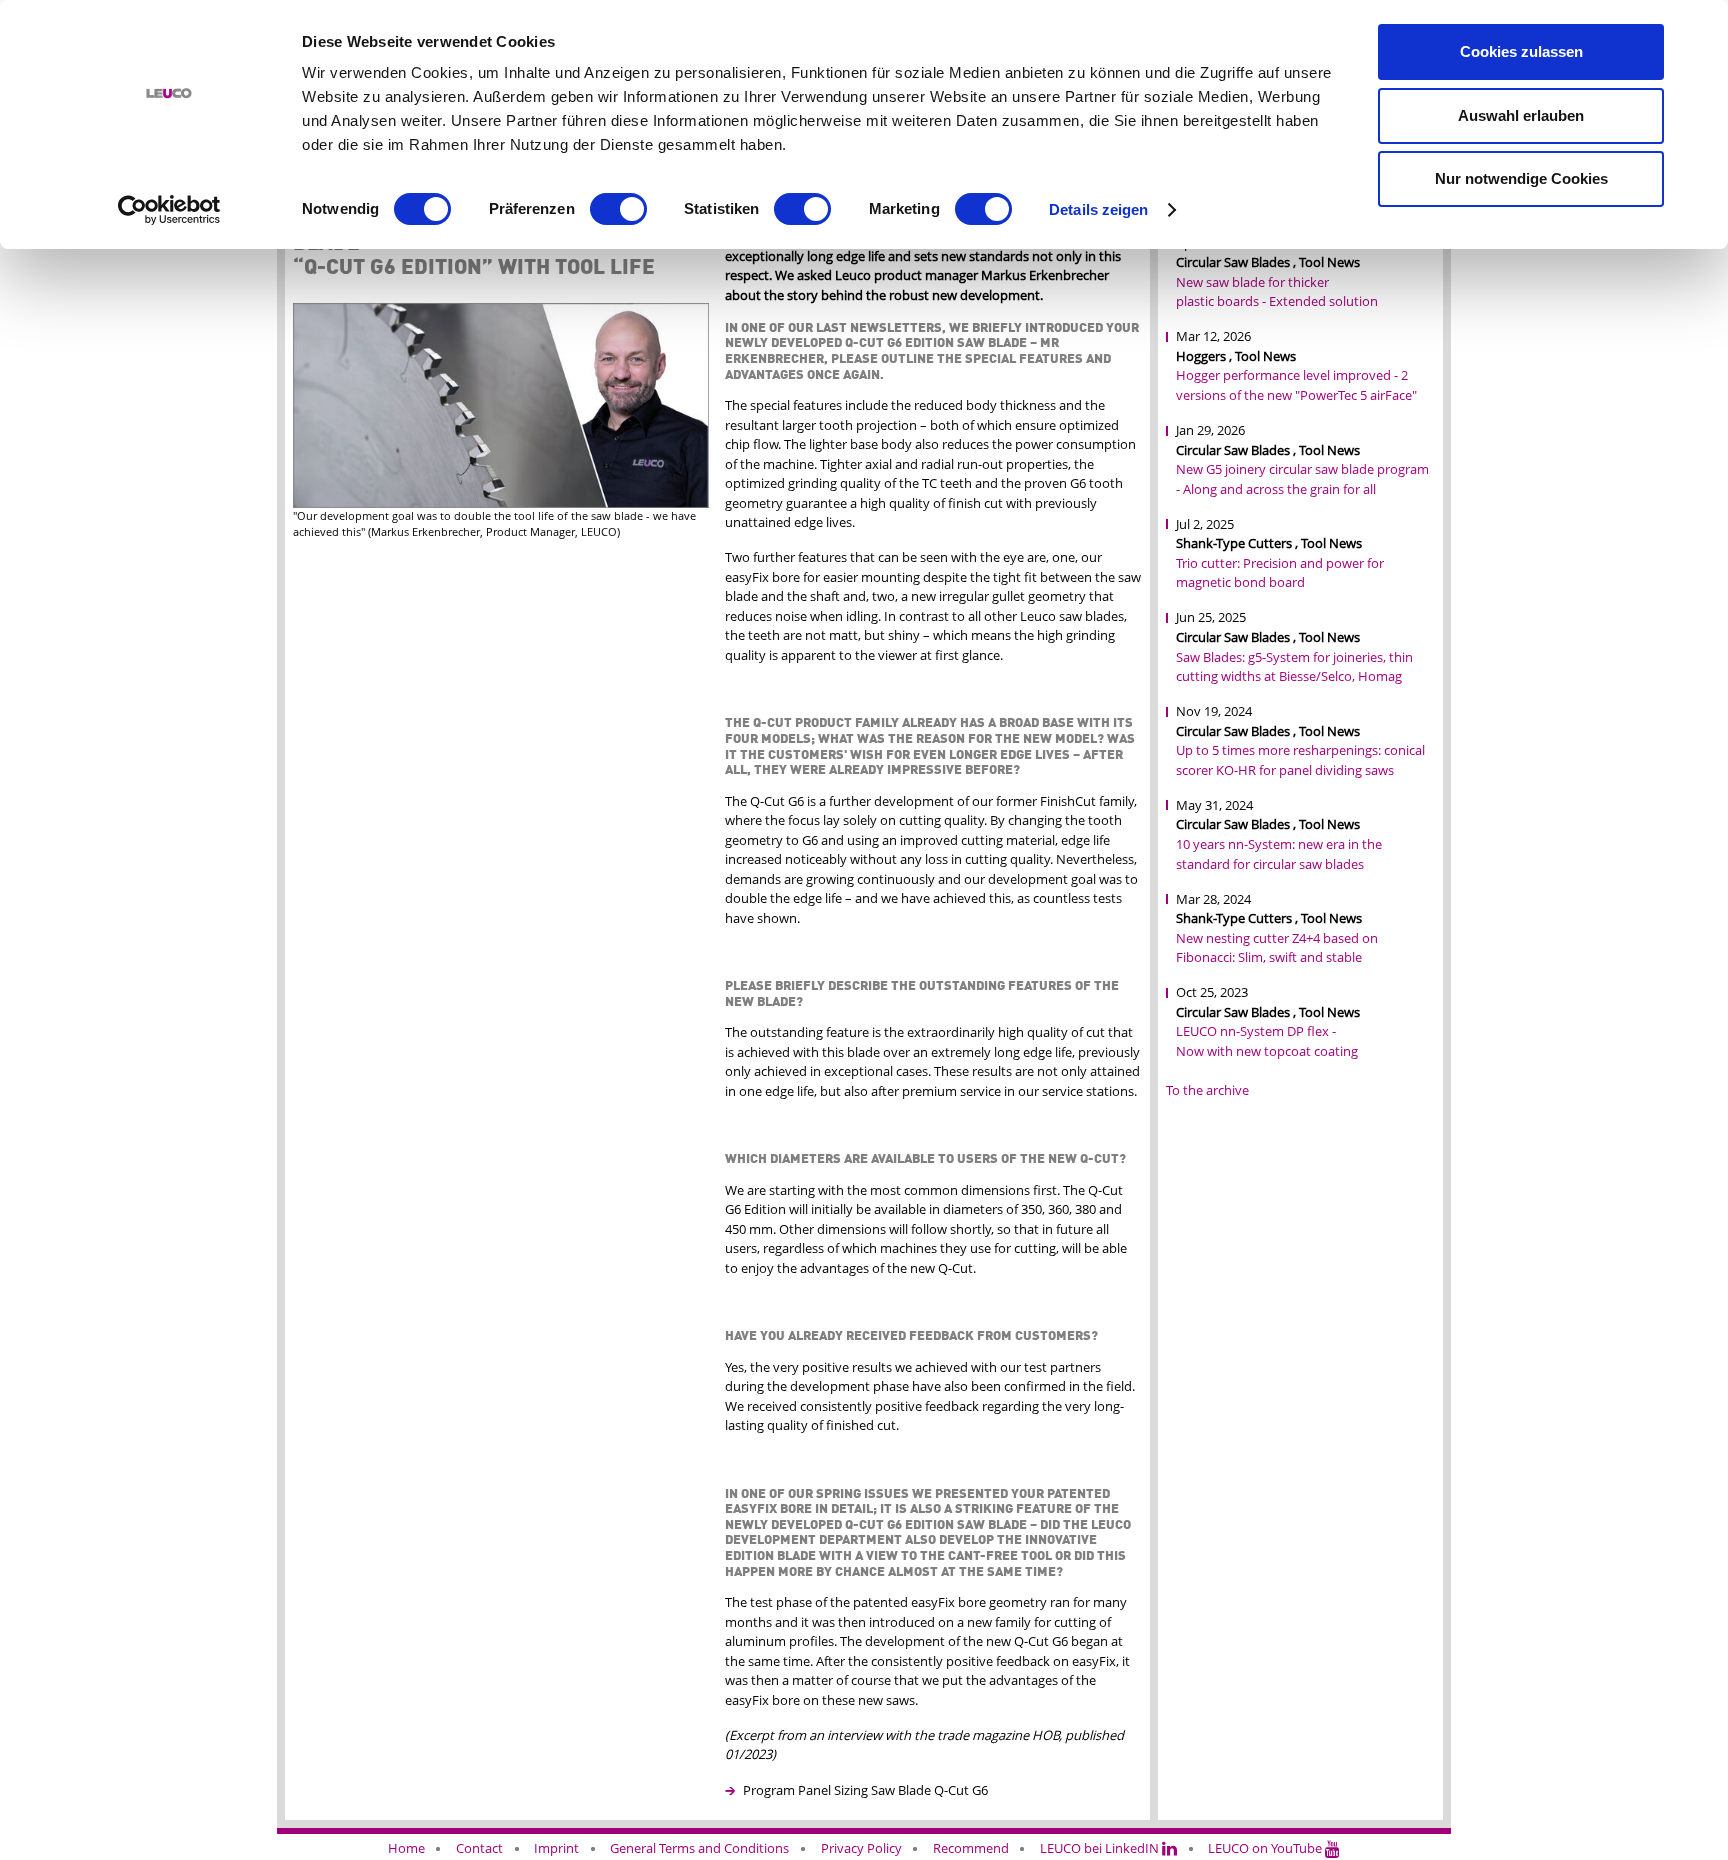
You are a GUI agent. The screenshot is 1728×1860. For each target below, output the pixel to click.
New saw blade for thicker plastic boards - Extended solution (1277, 292)
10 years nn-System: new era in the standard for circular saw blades (1279, 854)
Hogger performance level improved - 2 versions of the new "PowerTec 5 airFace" (1296, 385)
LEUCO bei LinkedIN (1101, 1848)
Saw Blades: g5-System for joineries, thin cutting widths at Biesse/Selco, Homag (1294, 667)
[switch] (618, 209)
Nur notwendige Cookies (1521, 178)
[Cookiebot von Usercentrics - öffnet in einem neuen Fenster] (169, 210)
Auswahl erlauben (1521, 115)
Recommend (971, 1848)
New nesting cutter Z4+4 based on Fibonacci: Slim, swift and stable (1277, 948)
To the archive (1207, 1090)
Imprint (556, 1848)
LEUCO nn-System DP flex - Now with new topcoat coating (1267, 1041)
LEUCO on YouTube (1266, 1848)
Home (406, 1848)
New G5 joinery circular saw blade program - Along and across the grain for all (1302, 479)
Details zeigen (1098, 209)
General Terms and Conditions (699, 1848)
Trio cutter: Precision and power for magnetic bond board (1280, 573)
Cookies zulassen (1521, 51)
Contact (479, 1848)
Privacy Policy (861, 1848)
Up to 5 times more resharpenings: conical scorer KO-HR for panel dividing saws (1300, 760)
